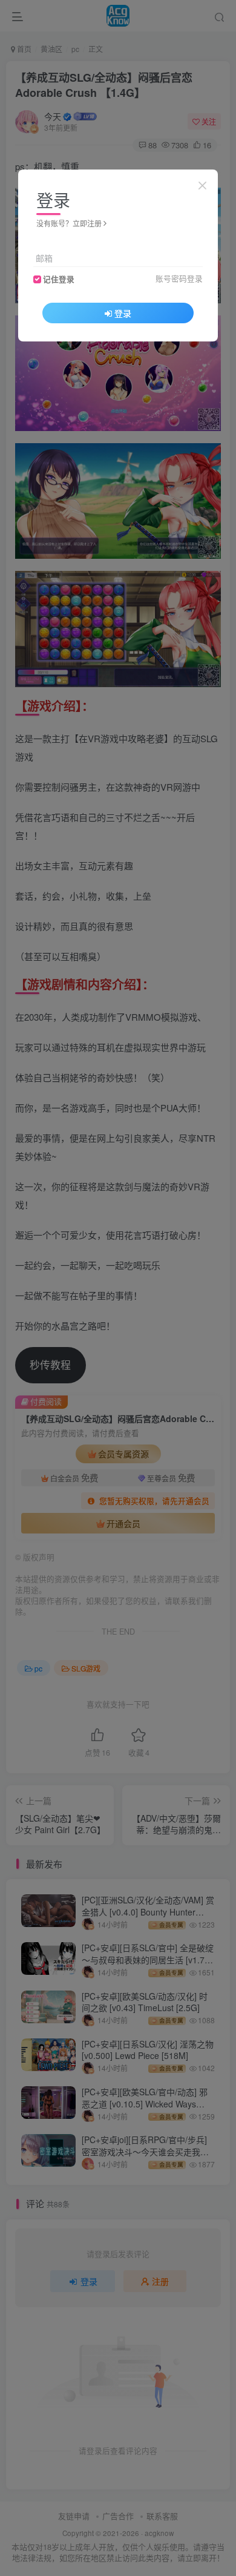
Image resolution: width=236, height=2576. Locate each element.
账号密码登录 (179, 278)
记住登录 (59, 279)
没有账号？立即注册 (69, 223)
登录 (123, 313)
